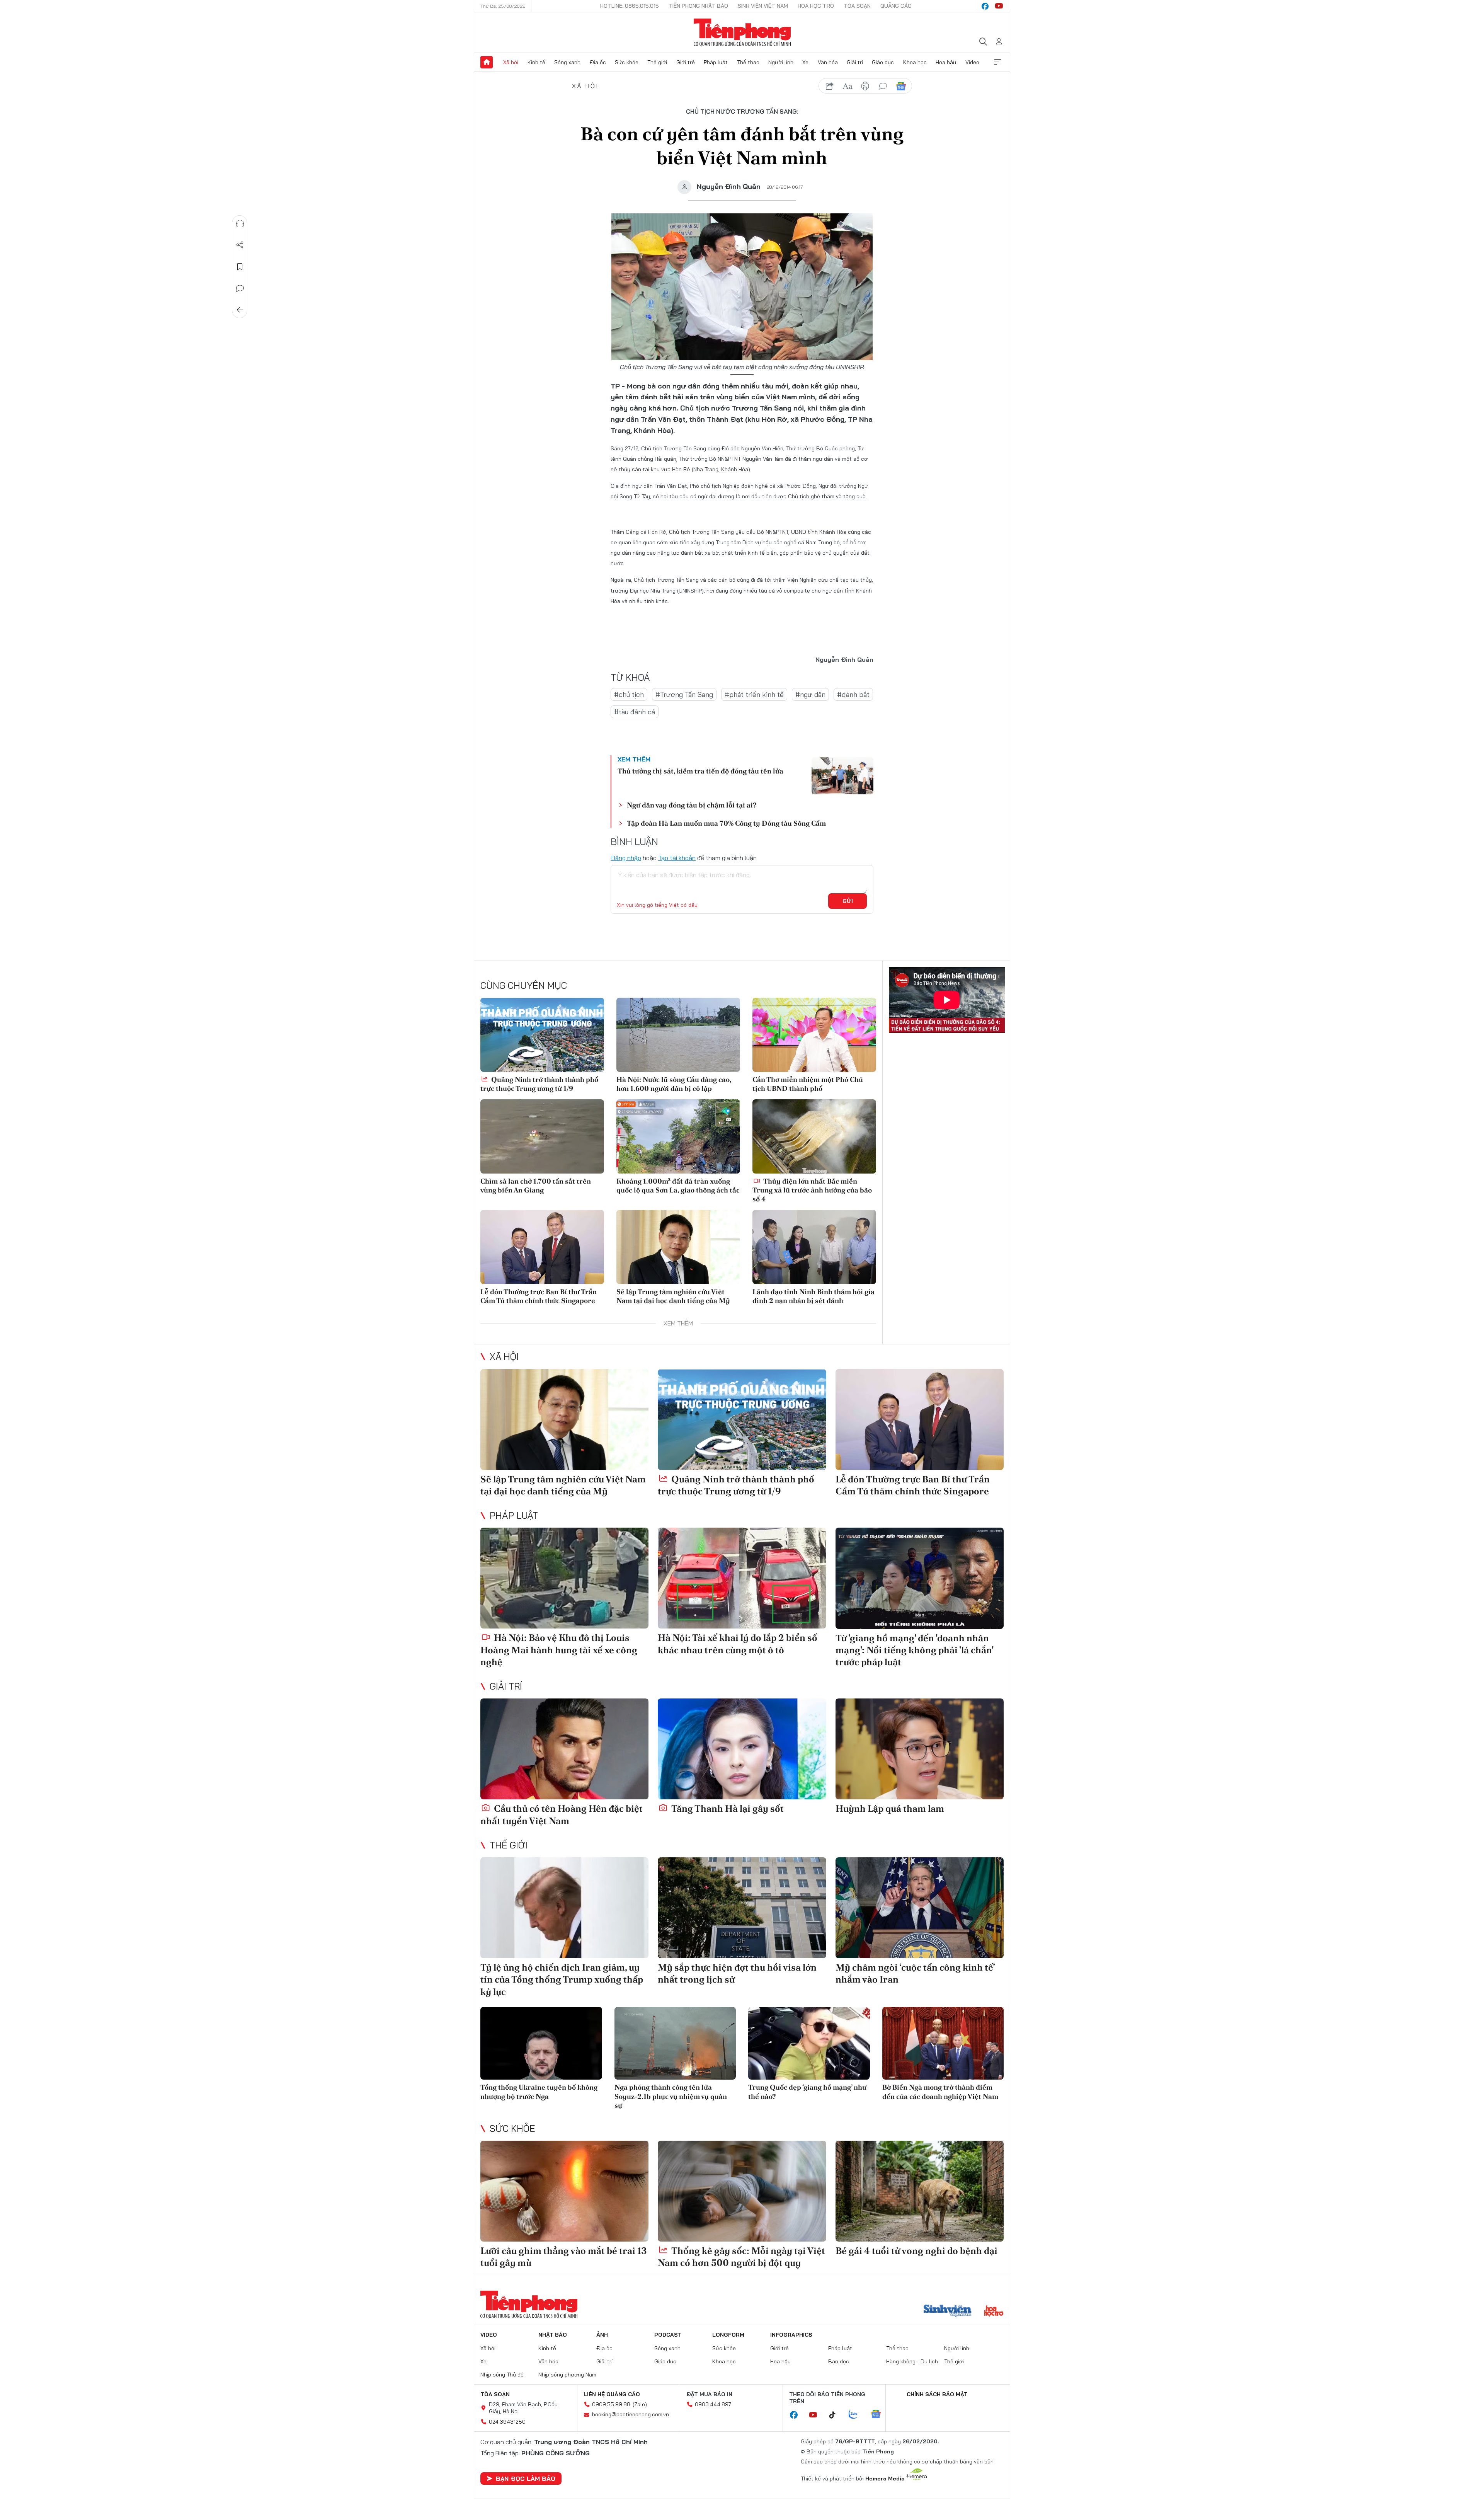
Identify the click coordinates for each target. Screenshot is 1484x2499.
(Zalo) (640, 2404)
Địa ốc (598, 62)
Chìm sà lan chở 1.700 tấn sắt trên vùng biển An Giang (536, 1186)
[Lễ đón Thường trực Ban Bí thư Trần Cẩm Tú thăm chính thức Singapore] (542, 1247)
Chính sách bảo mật (937, 2394)
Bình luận (240, 288)
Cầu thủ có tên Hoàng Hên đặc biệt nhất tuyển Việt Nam (562, 1814)
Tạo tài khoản (677, 858)
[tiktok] (836, 2415)
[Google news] (880, 2415)
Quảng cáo (896, 6)
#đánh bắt (853, 694)
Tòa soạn (857, 6)
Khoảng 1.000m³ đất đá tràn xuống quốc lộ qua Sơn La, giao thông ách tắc (678, 1186)
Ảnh (602, 2335)
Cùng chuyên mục (524, 985)
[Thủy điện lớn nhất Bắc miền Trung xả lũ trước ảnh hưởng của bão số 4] (814, 1136)
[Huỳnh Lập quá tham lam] (920, 1749)
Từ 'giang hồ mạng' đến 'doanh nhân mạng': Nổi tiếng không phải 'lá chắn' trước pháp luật (914, 1650)
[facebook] (985, 6)
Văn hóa (828, 62)
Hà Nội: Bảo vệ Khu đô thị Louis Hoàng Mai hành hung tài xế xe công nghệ (559, 1650)
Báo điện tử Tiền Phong (742, 32)
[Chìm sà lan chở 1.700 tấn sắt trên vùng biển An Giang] (542, 1136)
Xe (805, 62)
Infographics (791, 2335)
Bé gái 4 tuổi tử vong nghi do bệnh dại (916, 2251)
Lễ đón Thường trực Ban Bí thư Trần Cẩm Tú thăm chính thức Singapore (539, 1296)
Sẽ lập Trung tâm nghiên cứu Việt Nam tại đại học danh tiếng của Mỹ (673, 1296)
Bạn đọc (839, 2361)
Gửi (848, 901)
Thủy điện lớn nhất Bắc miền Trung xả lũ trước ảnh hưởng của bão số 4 (812, 1190)
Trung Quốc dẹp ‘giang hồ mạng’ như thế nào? (807, 2092)
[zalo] (857, 2415)
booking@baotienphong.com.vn (631, 2414)
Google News (901, 86)
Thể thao (748, 62)
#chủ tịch (629, 694)
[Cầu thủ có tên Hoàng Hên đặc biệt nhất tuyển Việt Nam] (564, 1749)
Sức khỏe (627, 62)
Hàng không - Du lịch (912, 2361)
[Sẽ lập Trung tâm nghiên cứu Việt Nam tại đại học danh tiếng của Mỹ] (678, 1247)
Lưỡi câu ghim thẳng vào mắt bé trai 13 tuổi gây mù (564, 2257)
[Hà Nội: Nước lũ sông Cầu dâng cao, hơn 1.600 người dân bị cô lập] (678, 1035)
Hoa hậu (946, 62)
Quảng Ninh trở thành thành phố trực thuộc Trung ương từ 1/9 (539, 1084)
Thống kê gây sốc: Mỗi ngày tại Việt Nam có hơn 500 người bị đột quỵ (741, 2257)
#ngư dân (810, 694)
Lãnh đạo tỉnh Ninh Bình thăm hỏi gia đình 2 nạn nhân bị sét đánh (813, 1296)
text (848, 86)
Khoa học (915, 62)
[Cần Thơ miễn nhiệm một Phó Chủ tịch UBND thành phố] (814, 1035)
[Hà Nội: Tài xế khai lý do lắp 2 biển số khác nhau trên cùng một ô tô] (742, 1578)
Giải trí (855, 62)
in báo (865, 86)
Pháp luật (716, 62)
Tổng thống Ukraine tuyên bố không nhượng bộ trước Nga (539, 2092)
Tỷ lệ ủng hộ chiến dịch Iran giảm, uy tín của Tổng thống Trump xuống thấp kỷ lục (562, 1979)
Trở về (240, 310)
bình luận (883, 86)
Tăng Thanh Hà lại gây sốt (727, 1808)
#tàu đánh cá (635, 712)
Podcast (668, 2335)
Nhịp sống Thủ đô (502, 2375)
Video (972, 62)
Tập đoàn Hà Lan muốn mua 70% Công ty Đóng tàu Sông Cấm (726, 823)
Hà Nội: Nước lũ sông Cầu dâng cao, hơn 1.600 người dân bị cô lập (674, 1084)
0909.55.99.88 (611, 2404)
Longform (728, 2335)
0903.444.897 (713, 2404)
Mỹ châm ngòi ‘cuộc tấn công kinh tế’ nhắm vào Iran (915, 1973)
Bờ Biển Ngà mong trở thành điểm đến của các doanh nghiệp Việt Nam (940, 2092)
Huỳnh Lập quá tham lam (890, 1808)
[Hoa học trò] (994, 2312)
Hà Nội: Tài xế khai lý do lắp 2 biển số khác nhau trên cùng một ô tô (738, 1644)
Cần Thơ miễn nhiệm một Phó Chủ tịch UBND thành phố (808, 1084)
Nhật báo (553, 2335)
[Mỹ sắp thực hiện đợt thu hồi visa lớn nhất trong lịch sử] (742, 1908)
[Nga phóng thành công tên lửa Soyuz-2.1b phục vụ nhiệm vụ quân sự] (675, 2043)
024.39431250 (507, 2422)
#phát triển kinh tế (754, 694)
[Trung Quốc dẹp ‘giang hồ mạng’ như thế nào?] (809, 2043)
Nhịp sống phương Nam (567, 2375)
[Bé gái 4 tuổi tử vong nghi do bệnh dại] (920, 2191)
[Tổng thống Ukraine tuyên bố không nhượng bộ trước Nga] (541, 2043)
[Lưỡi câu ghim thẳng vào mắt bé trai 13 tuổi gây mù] (564, 2191)
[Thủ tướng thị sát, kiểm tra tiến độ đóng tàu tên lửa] (842, 776)
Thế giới (657, 62)
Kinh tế (536, 62)
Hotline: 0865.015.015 (630, 6)
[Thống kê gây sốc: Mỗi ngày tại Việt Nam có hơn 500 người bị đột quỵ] (742, 2191)
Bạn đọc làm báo (526, 2479)
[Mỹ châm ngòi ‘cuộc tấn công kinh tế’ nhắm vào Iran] (920, 1908)
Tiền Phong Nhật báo (698, 6)
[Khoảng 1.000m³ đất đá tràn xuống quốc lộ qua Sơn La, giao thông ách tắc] (678, 1136)
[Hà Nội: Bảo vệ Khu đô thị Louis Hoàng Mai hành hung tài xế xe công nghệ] (564, 1578)
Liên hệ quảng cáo (612, 2394)
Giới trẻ (686, 62)
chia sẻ (830, 86)
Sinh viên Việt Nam (763, 6)
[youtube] (999, 6)
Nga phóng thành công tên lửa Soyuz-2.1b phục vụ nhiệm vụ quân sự (671, 2096)
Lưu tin (240, 267)
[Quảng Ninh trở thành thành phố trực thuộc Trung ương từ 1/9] (542, 1035)
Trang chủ (487, 62)
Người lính (781, 62)
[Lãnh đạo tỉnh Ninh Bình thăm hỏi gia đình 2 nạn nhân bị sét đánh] (814, 1247)
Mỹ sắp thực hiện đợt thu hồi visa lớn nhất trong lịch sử (737, 1973)
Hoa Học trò (816, 6)
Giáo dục (883, 62)
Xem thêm (997, 62)
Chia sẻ (240, 245)
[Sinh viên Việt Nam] (948, 2312)
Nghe (240, 223)
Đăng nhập (626, 858)
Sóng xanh (567, 62)
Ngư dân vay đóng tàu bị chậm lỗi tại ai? (692, 805)
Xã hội (511, 62)
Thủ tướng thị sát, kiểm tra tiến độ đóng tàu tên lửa (700, 771)
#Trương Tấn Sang (684, 694)
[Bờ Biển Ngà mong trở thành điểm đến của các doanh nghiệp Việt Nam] (943, 2043)
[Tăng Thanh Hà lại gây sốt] (742, 1749)
